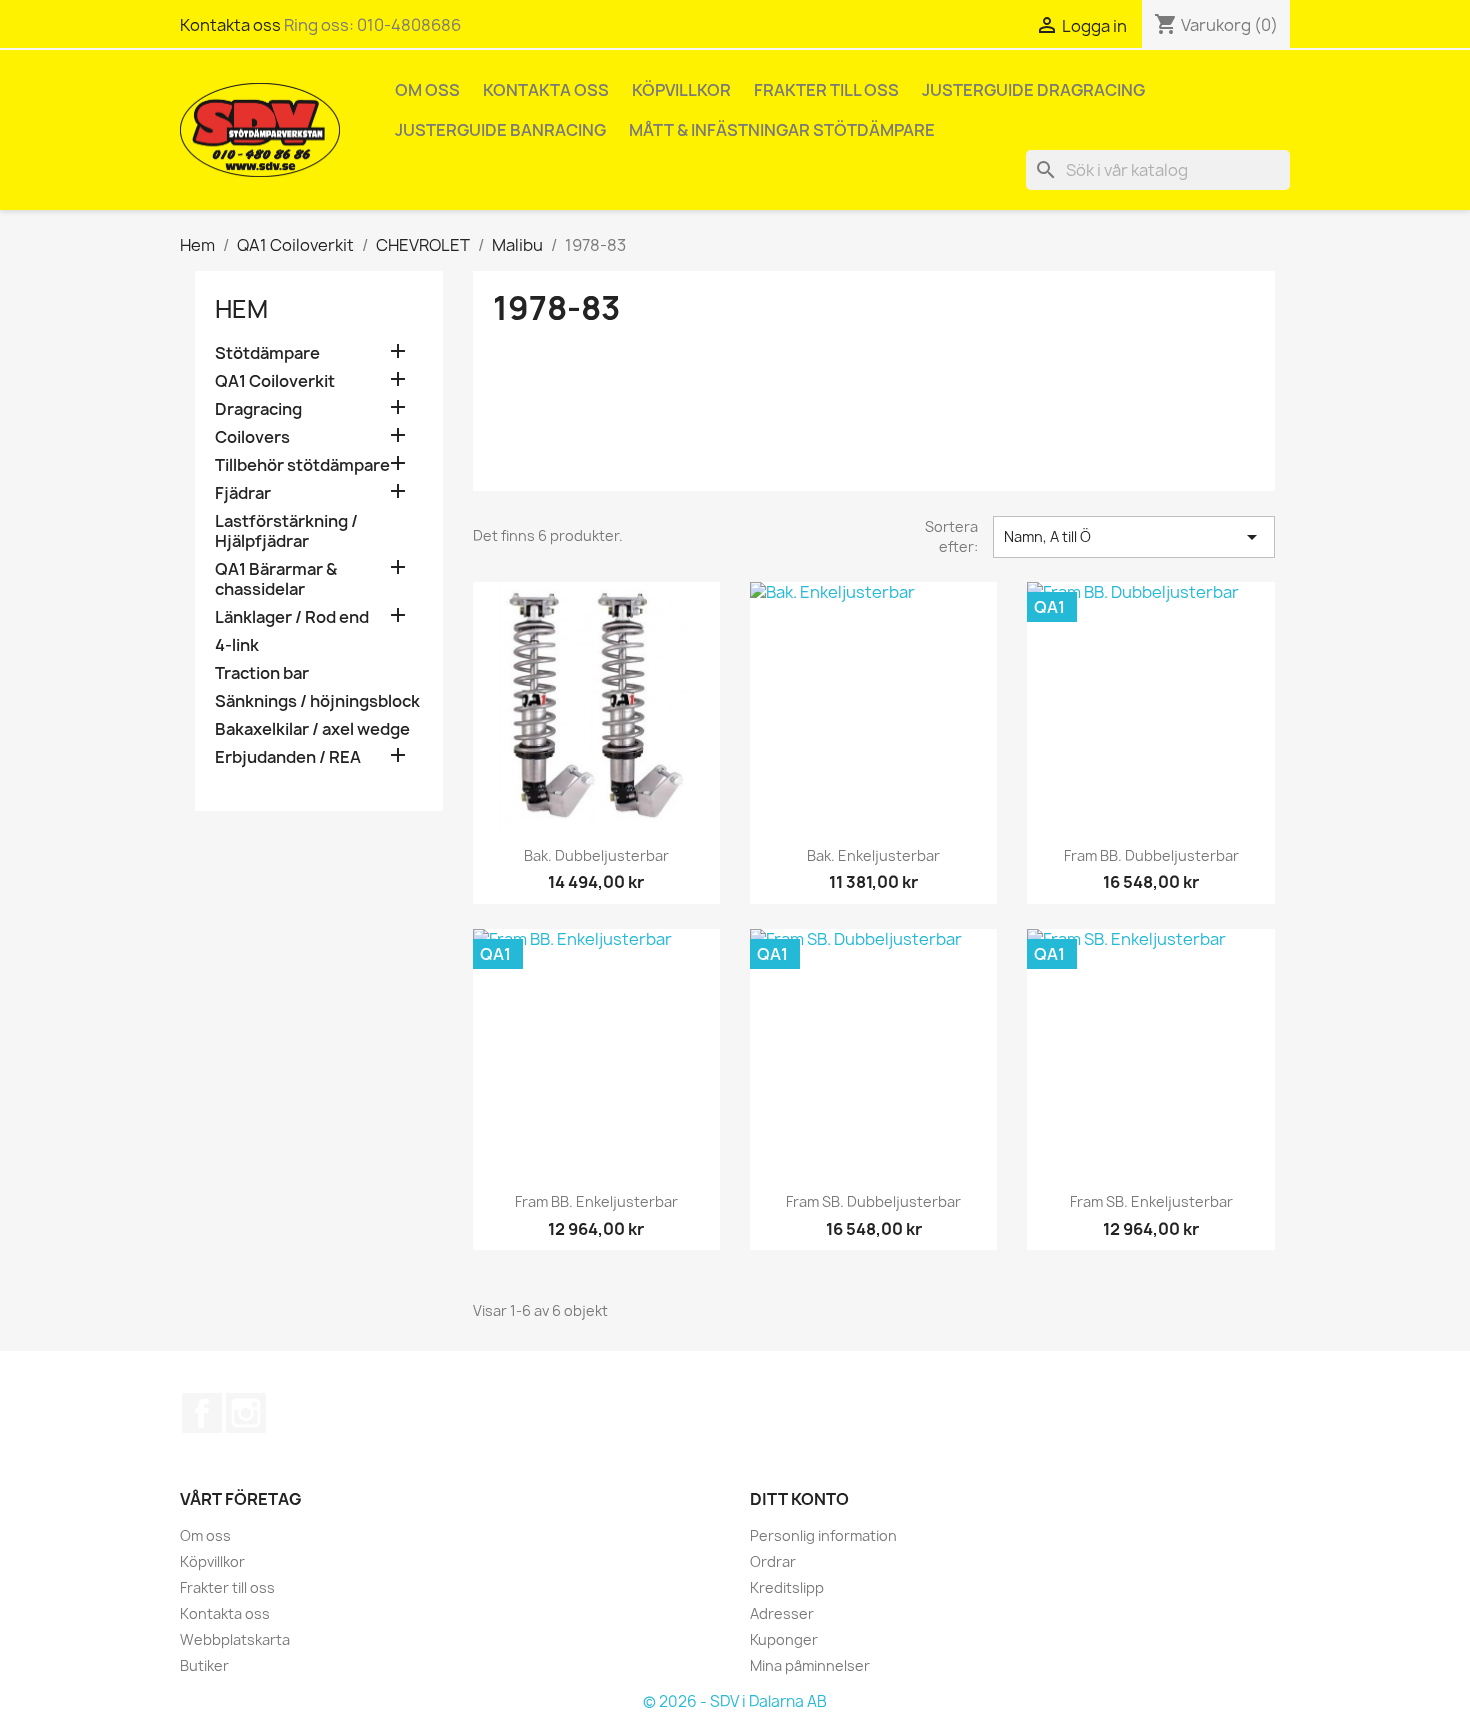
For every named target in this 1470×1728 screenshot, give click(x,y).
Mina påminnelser (810, 1665)
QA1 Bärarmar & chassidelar (276, 579)
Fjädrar (243, 493)
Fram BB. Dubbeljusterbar (1151, 855)
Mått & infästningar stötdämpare (782, 130)
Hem (241, 309)
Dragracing (258, 409)
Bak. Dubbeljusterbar (596, 855)
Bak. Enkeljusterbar (873, 855)
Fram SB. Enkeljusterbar (1151, 1201)
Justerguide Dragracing (1033, 90)
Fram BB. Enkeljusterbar (596, 1201)
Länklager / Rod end (292, 617)
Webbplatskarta (235, 1639)
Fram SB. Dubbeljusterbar (873, 1201)
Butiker (204, 1665)
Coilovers (252, 437)
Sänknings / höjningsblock (317, 701)
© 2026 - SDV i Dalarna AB (735, 1701)
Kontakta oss (230, 25)
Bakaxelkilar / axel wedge (312, 729)
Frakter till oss (826, 90)
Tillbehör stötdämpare (302, 465)
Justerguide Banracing (500, 130)
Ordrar (773, 1561)
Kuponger (784, 1639)
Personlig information (823, 1535)
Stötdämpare (267, 353)
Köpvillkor (681, 90)
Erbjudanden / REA (288, 757)
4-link (237, 645)
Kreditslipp (787, 1587)
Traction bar (262, 673)
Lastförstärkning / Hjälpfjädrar (286, 531)
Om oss (427, 90)
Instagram (246, 1413)
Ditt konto (799, 1499)
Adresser (782, 1613)
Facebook (202, 1413)
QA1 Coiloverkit (275, 381)
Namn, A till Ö (1134, 537)
